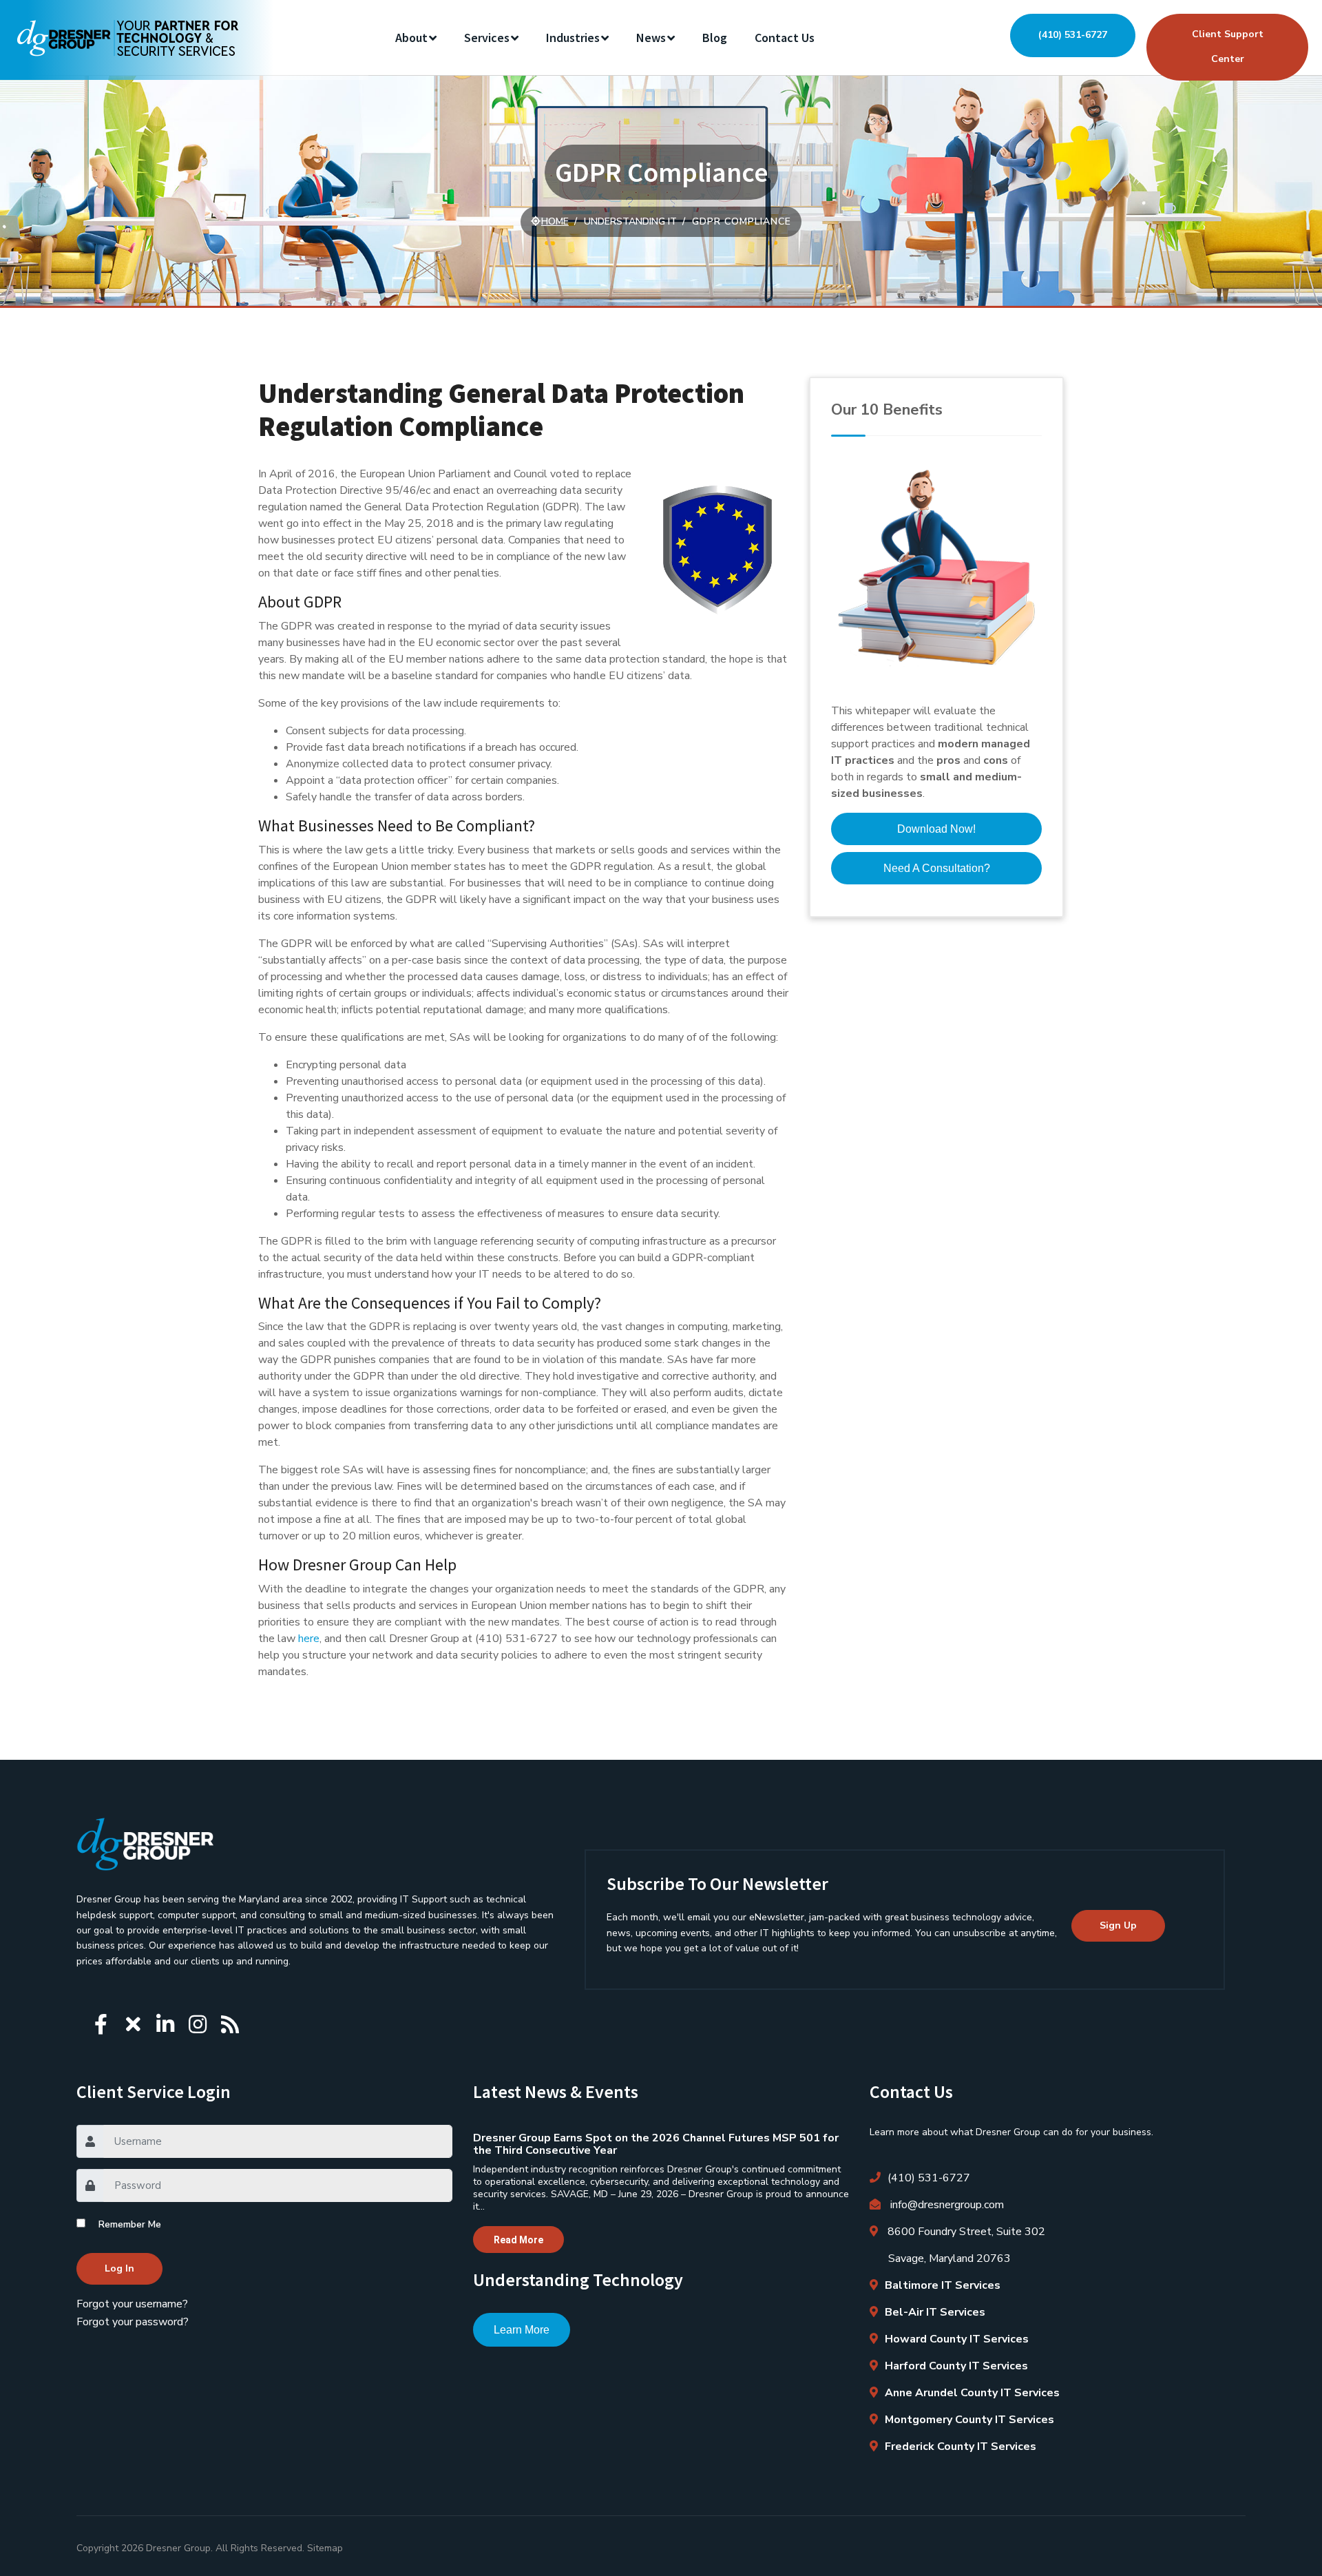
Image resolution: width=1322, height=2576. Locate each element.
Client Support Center (1228, 46)
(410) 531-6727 (1073, 35)
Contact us (785, 38)
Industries (573, 38)
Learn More (522, 2330)
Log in (119, 2268)
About (411, 38)
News (651, 38)
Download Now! (936, 829)
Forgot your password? (133, 2322)
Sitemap (325, 2548)
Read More (518, 2240)
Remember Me (130, 2224)
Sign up (1118, 1925)
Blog (715, 38)
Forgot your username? (132, 2304)
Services (487, 38)
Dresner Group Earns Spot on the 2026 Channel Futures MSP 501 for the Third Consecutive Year (656, 2144)
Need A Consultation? (937, 868)
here (309, 1639)
